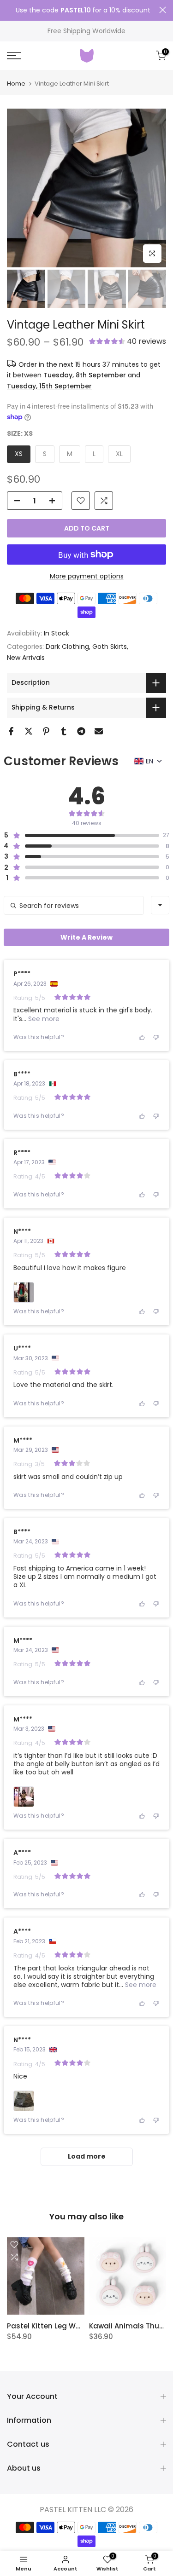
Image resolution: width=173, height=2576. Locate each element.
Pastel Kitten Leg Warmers (54, 2326)
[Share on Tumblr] (64, 731)
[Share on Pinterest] (46, 731)
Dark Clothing (67, 647)
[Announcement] (83, 11)
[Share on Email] (99, 731)
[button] (128, 342)
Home (16, 84)
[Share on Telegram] (81, 731)
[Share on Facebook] (11, 731)
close (163, 10)
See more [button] (43, 1019)
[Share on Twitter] (29, 731)
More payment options (87, 576)
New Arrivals (26, 658)
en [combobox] (149, 761)
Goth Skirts (110, 647)
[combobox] (160, 905)
